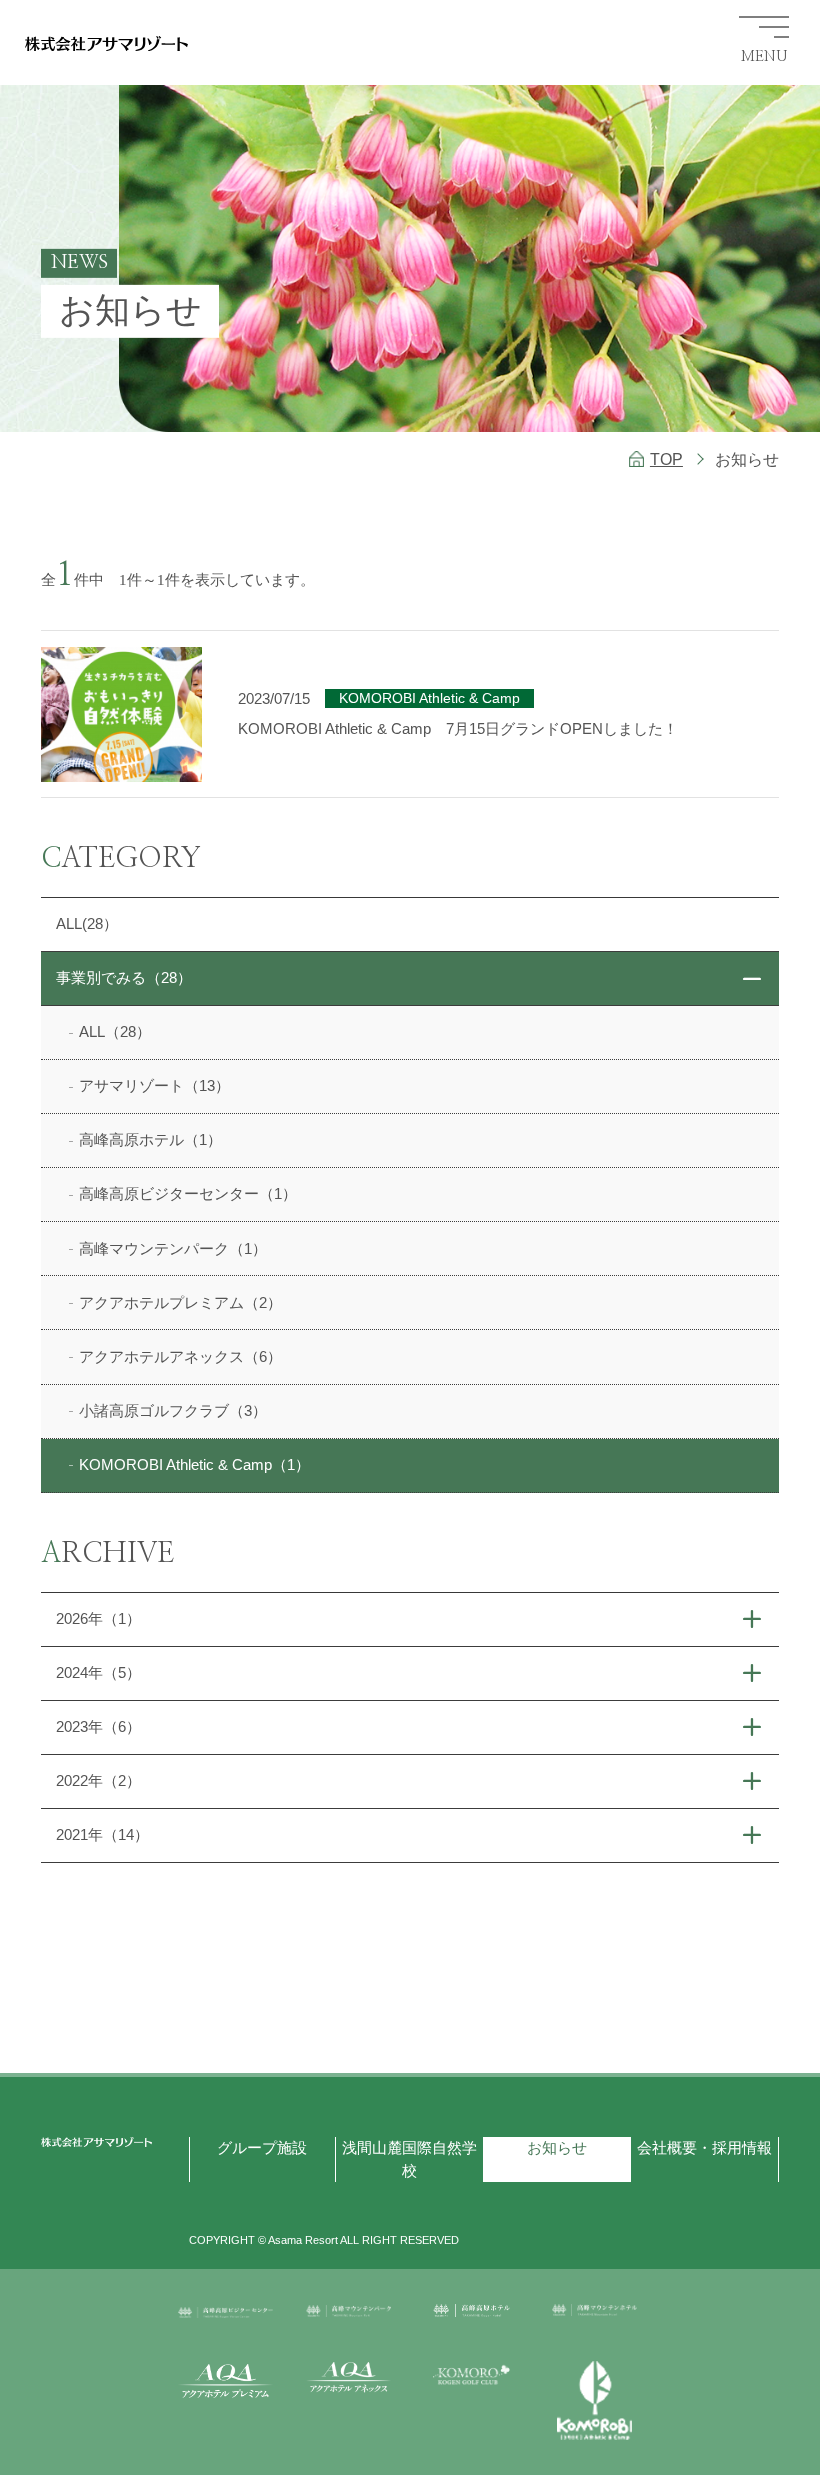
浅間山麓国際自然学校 (409, 2159)
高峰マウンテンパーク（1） (173, 1248)
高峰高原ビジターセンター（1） (188, 1193)
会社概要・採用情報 (704, 2147)
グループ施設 (262, 2147)
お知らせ (557, 2147)
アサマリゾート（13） (154, 1085)
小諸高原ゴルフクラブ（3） (173, 1410)
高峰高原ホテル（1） (150, 1139)
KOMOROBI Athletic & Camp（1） (194, 1464)
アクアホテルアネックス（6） (180, 1356)
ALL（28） (115, 1031)
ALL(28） (87, 923)
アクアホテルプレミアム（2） (180, 1302)
